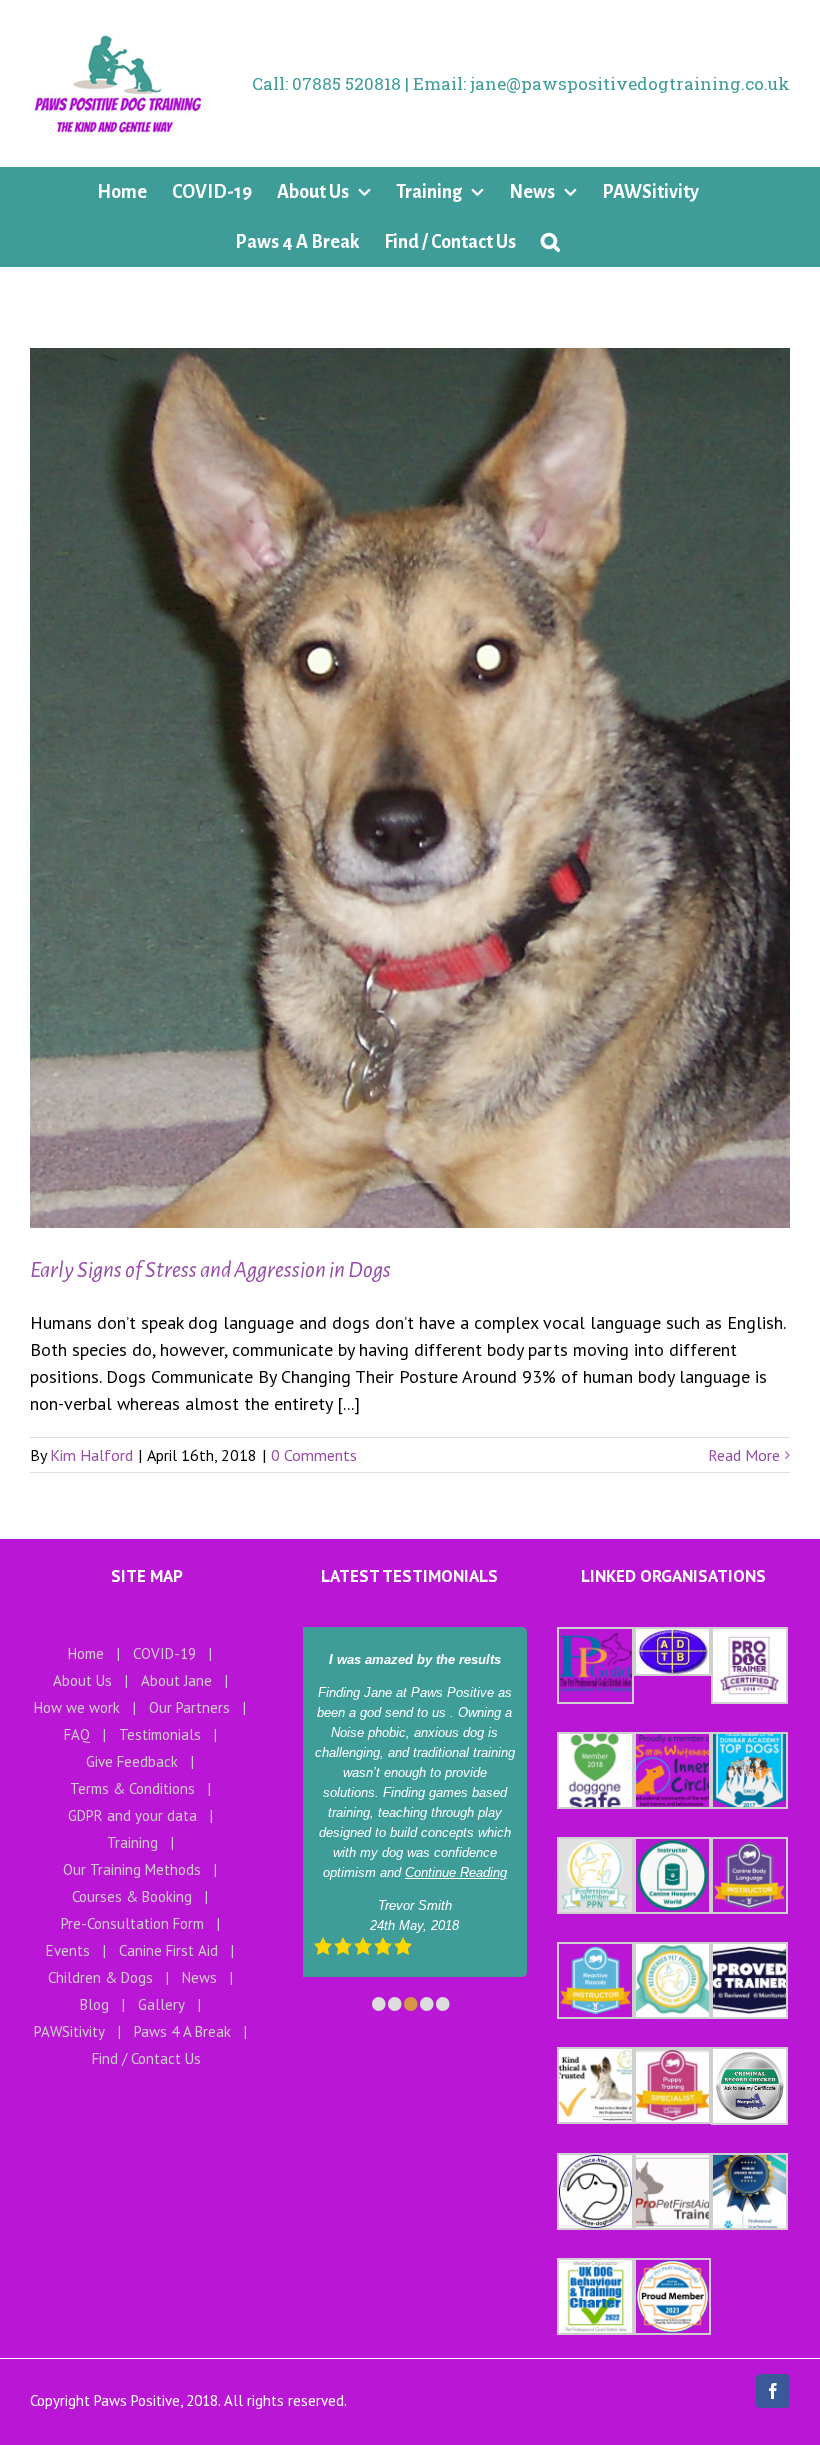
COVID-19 (164, 1653)
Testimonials (160, 1734)
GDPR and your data (132, 1815)
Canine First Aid (168, 1950)
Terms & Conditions (132, 1788)
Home (86, 1653)
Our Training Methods (132, 1869)
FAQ (77, 1734)
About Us (82, 1680)
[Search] (550, 242)
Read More (744, 1455)
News (199, 1977)
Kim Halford (91, 1455)
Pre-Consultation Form (132, 1923)
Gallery (161, 2004)
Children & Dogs (100, 1977)
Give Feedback (132, 1761)
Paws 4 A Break (182, 2031)
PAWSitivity (69, 2031)
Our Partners (189, 1707)
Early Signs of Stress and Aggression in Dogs (210, 1270)
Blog (94, 2004)
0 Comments (314, 1455)
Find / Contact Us (146, 2058)
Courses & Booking (132, 1896)
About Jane (176, 1680)
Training (132, 1842)
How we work (77, 1707)
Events (68, 1950)
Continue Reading (456, 1872)
